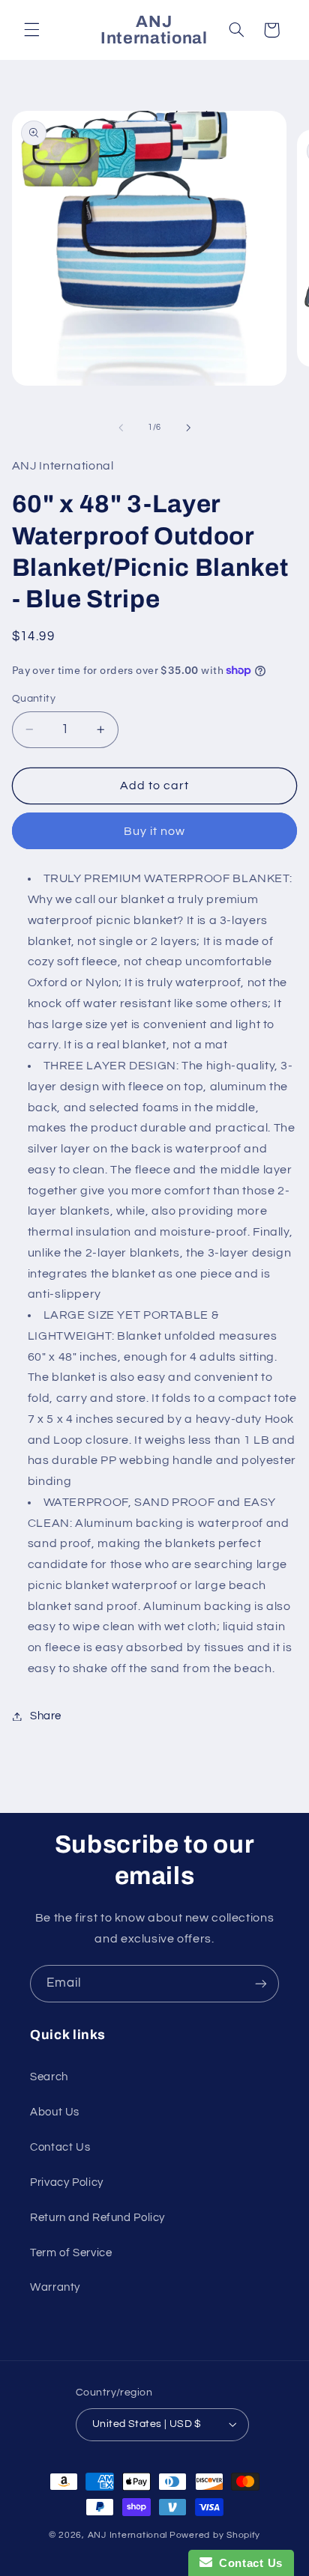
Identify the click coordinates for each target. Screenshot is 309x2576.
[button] (31, 30)
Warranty (55, 2287)
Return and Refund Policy (97, 2218)
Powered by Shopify (215, 2535)
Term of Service (71, 2253)
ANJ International (128, 2535)
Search (49, 2077)
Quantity (34, 699)
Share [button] (46, 1716)
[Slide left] (121, 428)
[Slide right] (188, 428)
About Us (55, 2112)
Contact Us (60, 2147)
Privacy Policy (67, 2182)
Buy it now (155, 831)
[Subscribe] (261, 1983)
